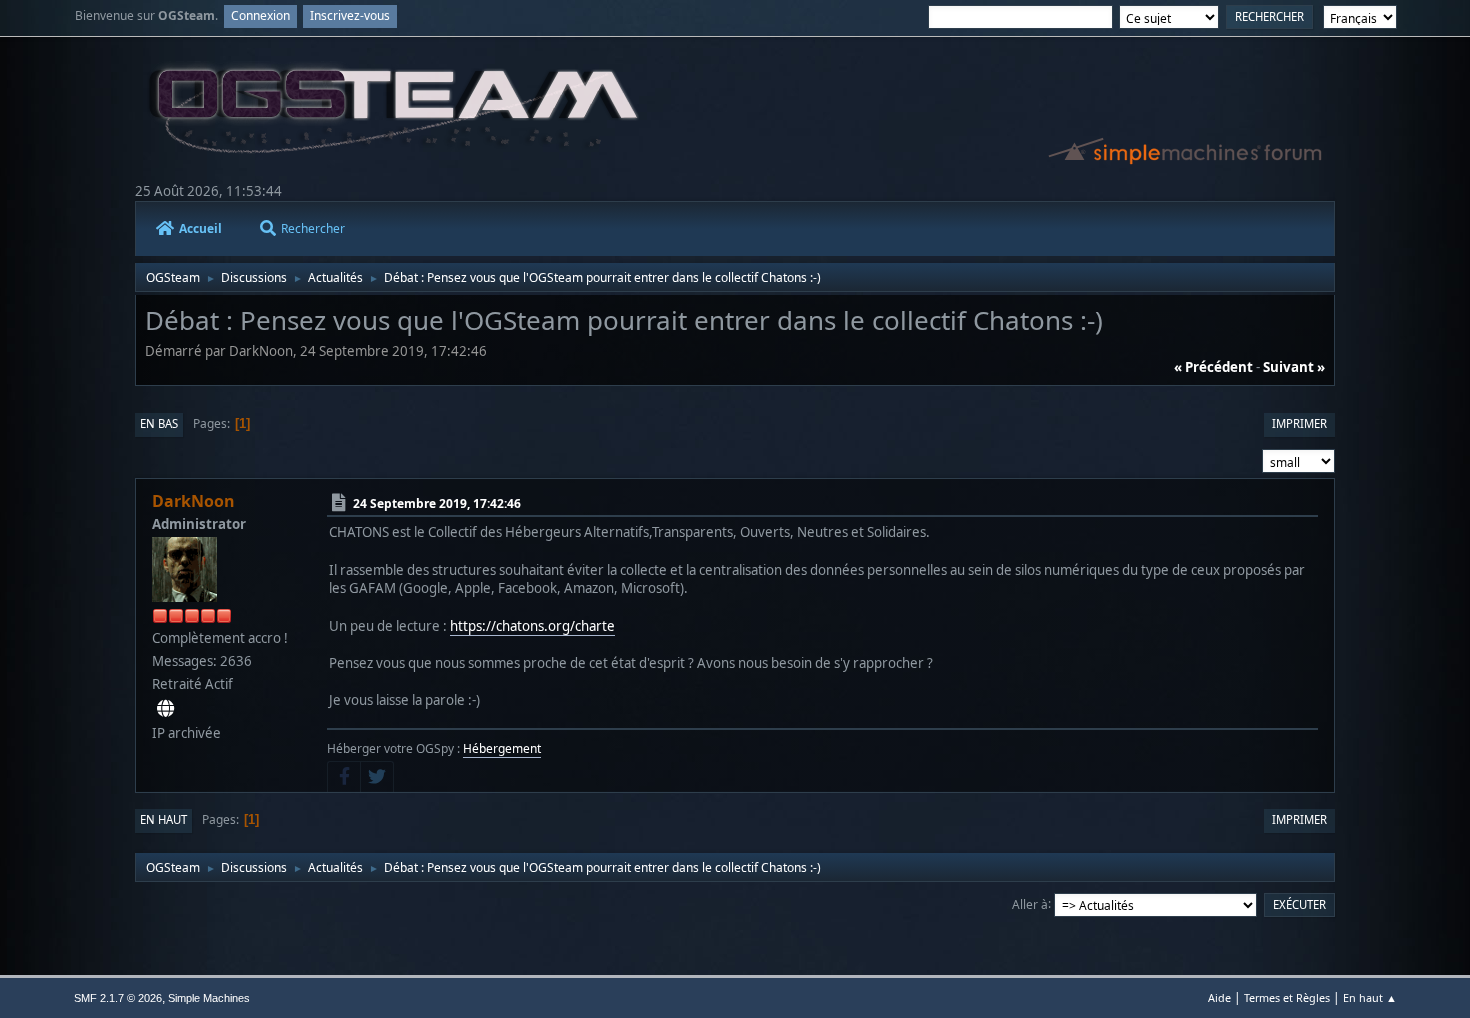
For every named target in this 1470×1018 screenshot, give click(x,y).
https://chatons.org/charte (532, 626)
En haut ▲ (1370, 997)
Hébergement (502, 748)
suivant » (1294, 367)
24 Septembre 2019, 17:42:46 (437, 503)
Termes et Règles (1287, 997)
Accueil (200, 228)
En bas (159, 423)
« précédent (1213, 367)
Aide (1219, 997)
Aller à (1030, 903)
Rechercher (313, 228)
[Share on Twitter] (377, 777)
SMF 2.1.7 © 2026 (118, 998)
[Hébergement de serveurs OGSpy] (165, 709)
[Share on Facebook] (344, 777)
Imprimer (1299, 423)
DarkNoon (193, 501)
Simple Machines (209, 998)
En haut (163, 819)
